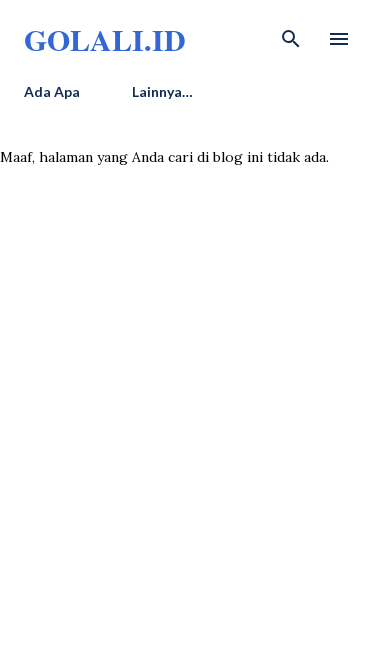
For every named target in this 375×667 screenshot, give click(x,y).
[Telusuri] (291, 36)
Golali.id (105, 39)
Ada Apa (52, 91)
